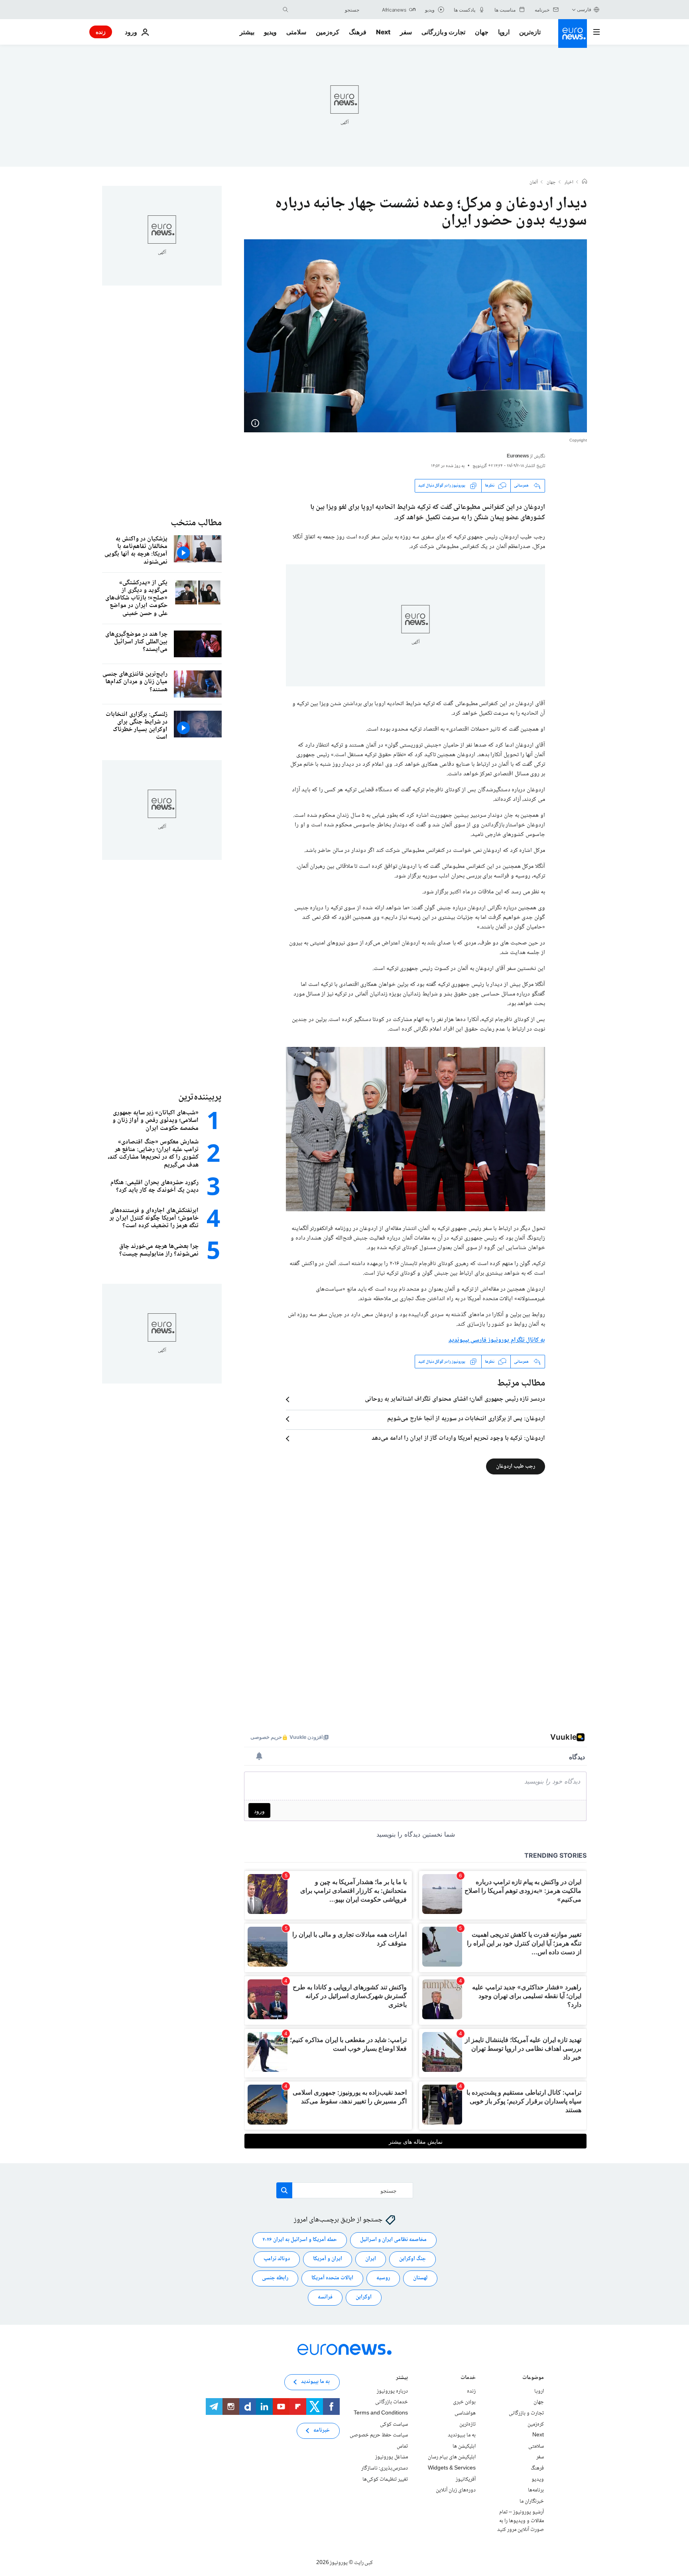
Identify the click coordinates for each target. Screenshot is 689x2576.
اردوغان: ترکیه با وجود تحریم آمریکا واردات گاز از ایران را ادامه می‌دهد (458, 1439)
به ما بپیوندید (462, 2435)
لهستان (420, 2278)
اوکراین (364, 2297)
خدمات (468, 2378)
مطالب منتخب (196, 523)
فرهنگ (358, 32)
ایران (371, 2259)
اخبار (569, 183)
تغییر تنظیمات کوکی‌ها (385, 2479)
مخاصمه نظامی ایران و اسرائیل (393, 2240)
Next (383, 32)
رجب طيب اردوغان (516, 1466)
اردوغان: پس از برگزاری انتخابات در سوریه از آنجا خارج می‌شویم (466, 1419)
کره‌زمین (328, 32)
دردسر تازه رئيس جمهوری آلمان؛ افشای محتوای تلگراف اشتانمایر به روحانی (455, 1399)
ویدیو (270, 32)
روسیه (383, 2278)
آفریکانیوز (466, 2479)
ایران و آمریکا (328, 2259)
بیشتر (402, 2378)
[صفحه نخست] (585, 182)
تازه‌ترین (530, 32)
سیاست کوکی (394, 2424)
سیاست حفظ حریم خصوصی (379, 2435)
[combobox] (326, 10)
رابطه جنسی (275, 2278)
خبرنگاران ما (532, 2501)
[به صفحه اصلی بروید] (573, 34)
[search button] (285, 10)
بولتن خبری (464, 2402)
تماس (402, 2446)
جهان (482, 32)
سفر (406, 32)
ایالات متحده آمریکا (332, 2278)
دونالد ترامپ (277, 2259)
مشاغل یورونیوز (392, 2457)
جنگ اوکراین (412, 2259)
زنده (101, 32)
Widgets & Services (452, 2468)
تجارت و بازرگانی (443, 32)
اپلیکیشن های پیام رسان (452, 2457)
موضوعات (533, 2378)
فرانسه (325, 2297)
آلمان (534, 183)
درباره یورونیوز (392, 2391)
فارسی (584, 9)
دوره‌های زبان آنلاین (456, 2490)
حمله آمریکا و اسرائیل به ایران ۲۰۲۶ (300, 2240)
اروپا (504, 32)
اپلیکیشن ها (464, 2446)
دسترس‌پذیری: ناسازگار (385, 2468)
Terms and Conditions (381, 2413)
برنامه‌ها (536, 2490)
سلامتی (296, 32)
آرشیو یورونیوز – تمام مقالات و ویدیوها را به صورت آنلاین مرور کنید (521, 2521)
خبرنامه (322, 2430)
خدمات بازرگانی (392, 2402)
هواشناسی (465, 2413)
